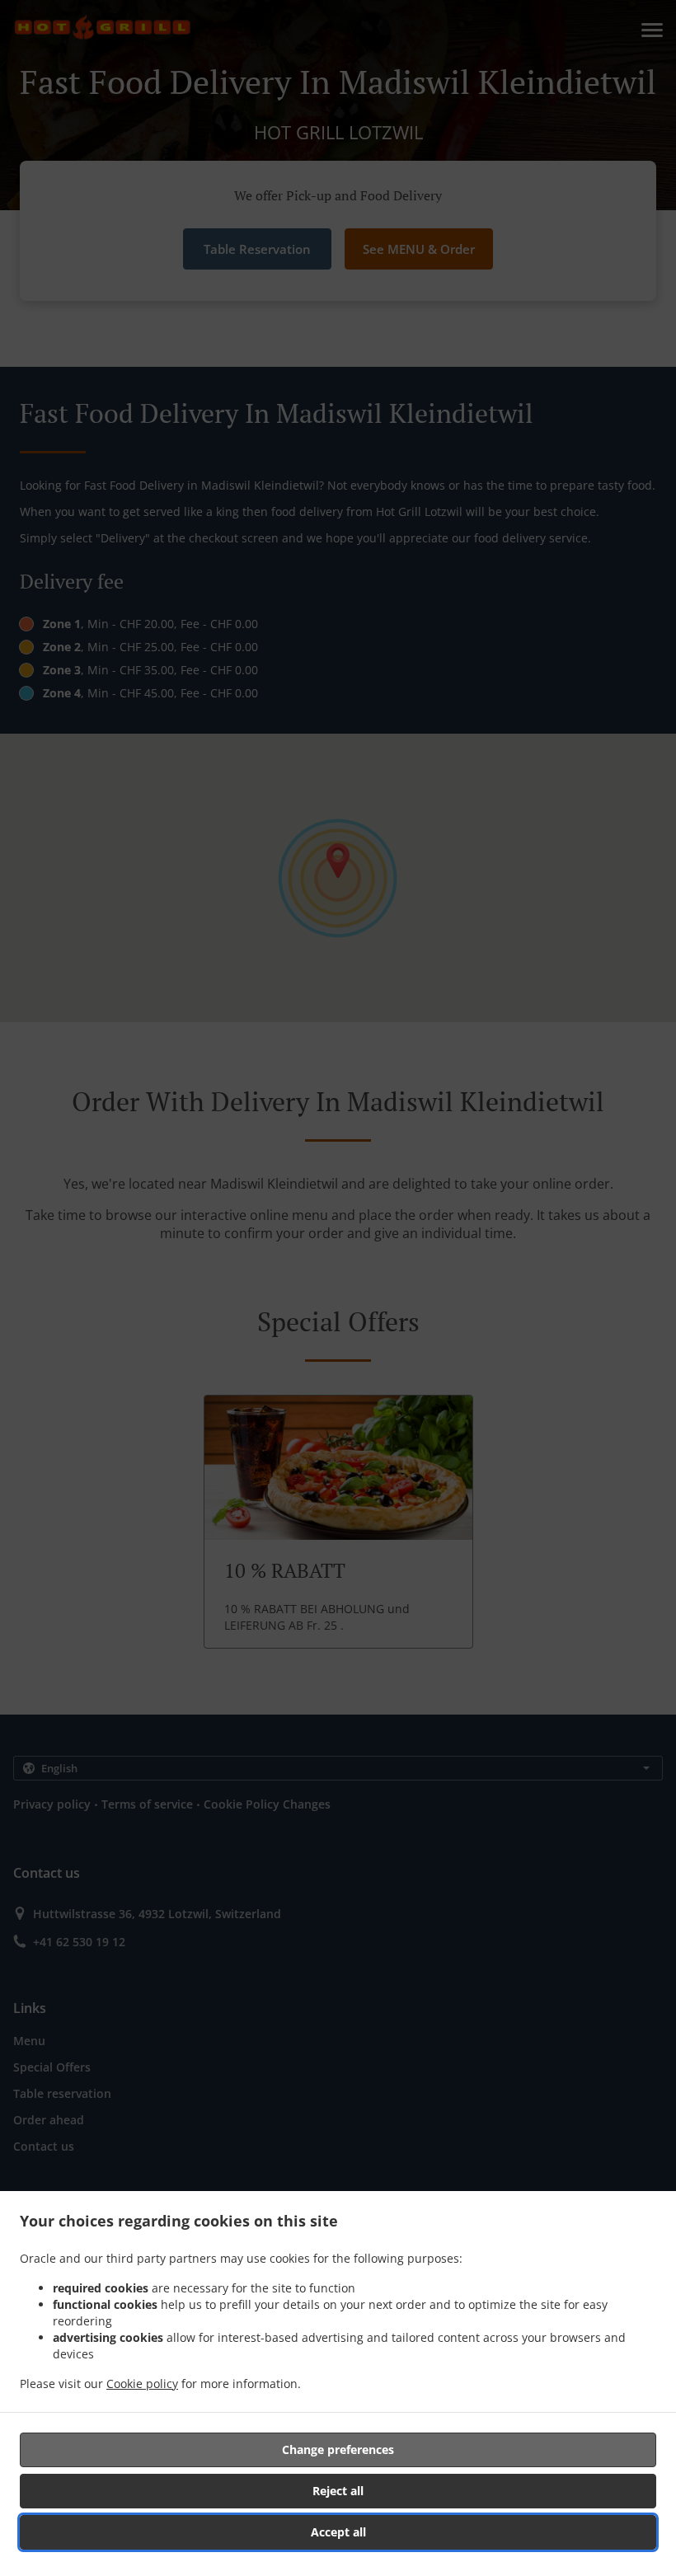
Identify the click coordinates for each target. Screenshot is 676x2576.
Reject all (338, 2491)
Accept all (338, 2532)
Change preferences (338, 2449)
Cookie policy (142, 2384)
